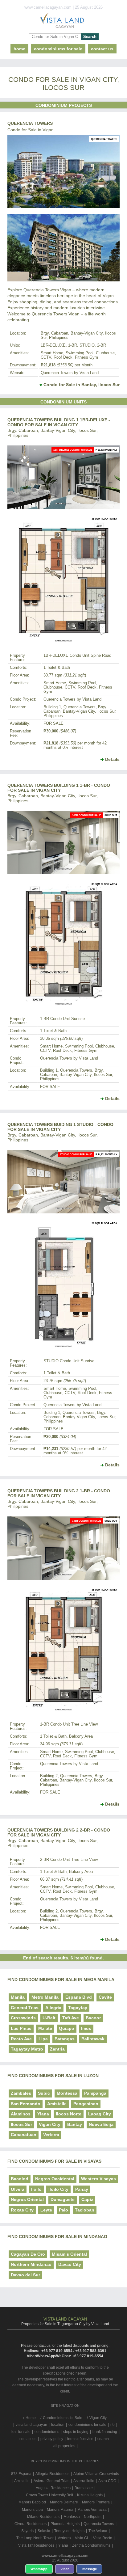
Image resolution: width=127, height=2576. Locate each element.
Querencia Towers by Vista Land (70, 373)
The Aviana (98, 2531)
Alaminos (21, 2114)
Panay (82, 2189)
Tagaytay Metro (27, 2049)
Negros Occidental (55, 2179)
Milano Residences (43, 2517)
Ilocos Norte (69, 2114)
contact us (102, 49)
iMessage (89, 2569)
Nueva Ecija (101, 2124)
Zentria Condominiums (91, 2545)
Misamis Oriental (69, 2254)
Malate (45, 2028)
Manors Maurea (60, 2510)
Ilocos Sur (21, 2124)
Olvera (18, 2189)
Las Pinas (21, 2028)
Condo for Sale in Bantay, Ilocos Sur (82, 385)
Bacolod (20, 2179)
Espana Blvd (79, 1997)
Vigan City (50, 2124)
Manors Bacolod (32, 2502)
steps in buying (76, 2432)
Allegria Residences (52, 2474)
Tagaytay (78, 2008)
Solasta (44, 2531)
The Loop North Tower (35, 2538)
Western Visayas (98, 2179)
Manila (18, 1997)
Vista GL (82, 2538)
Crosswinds (23, 2018)
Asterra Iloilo (84, 2481)
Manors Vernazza (92, 2510)
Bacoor (93, 2018)
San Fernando (26, 2104)
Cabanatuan (24, 2135)
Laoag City (100, 2114)
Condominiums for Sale (58, 49)
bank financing (105, 2432)
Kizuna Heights (90, 2495)
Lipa (43, 2039)
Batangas (65, 2039)
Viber (65, 2569)
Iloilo (36, 2189)
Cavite (105, 1997)
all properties (64, 2446)
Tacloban (85, 2210)
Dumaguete (63, 2199)
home (19, 49)
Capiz (87, 2199)
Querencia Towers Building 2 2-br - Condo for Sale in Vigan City (59, 1832)
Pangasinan (86, 2104)
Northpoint (93, 2517)
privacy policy (52, 2439)
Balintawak (93, 2039)
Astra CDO (107, 2481)
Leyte (46, 2210)
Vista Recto (103, 2538)
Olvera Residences (31, 2524)
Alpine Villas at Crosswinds (96, 2474)
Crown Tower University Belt (49, 2495)
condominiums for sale (87, 2425)
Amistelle (57, 2104)
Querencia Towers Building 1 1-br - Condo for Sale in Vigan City (59, 788)
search (103, 2439)
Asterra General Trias (51, 2481)
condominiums (47, 2432)
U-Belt (49, 2018)
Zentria (57, 2049)
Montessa (67, 2093)
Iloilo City (58, 2189)
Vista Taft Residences (36, 2545)
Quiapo (67, 2028)
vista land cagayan (31, 2425)
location (58, 2425)
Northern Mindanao (31, 2264)
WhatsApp (39, 2569)
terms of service (80, 2439)
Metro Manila (45, 1997)
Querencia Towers (30, 123)
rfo (113, 2425)
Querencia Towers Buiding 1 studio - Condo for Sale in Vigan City (60, 1127)
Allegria (53, 2008)
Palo (63, 2210)
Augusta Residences (53, 2488)
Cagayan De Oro (28, 2254)
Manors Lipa (32, 2510)
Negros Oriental (27, 2199)
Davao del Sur (25, 2275)
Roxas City (22, 2210)
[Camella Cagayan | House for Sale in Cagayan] (63, 22)
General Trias (25, 2008)
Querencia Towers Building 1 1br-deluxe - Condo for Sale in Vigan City (59, 422)
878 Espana (21, 2474)
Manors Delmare (64, 2502)
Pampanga (95, 2093)
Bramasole (84, 2488)
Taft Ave (71, 2018)
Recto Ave (21, 2039)
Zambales (21, 2093)
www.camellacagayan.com (65, 2556)
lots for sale (21, 2432)
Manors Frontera (96, 2502)
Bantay (75, 2124)
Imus (86, 2028)
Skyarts (27, 2531)
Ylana (43, 2114)
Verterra (51, 2135)
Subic (44, 2093)
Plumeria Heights (65, 2524)
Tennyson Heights (69, 2531)
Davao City (70, 2264)
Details (112, 759)
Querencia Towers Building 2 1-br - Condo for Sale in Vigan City (59, 1493)
